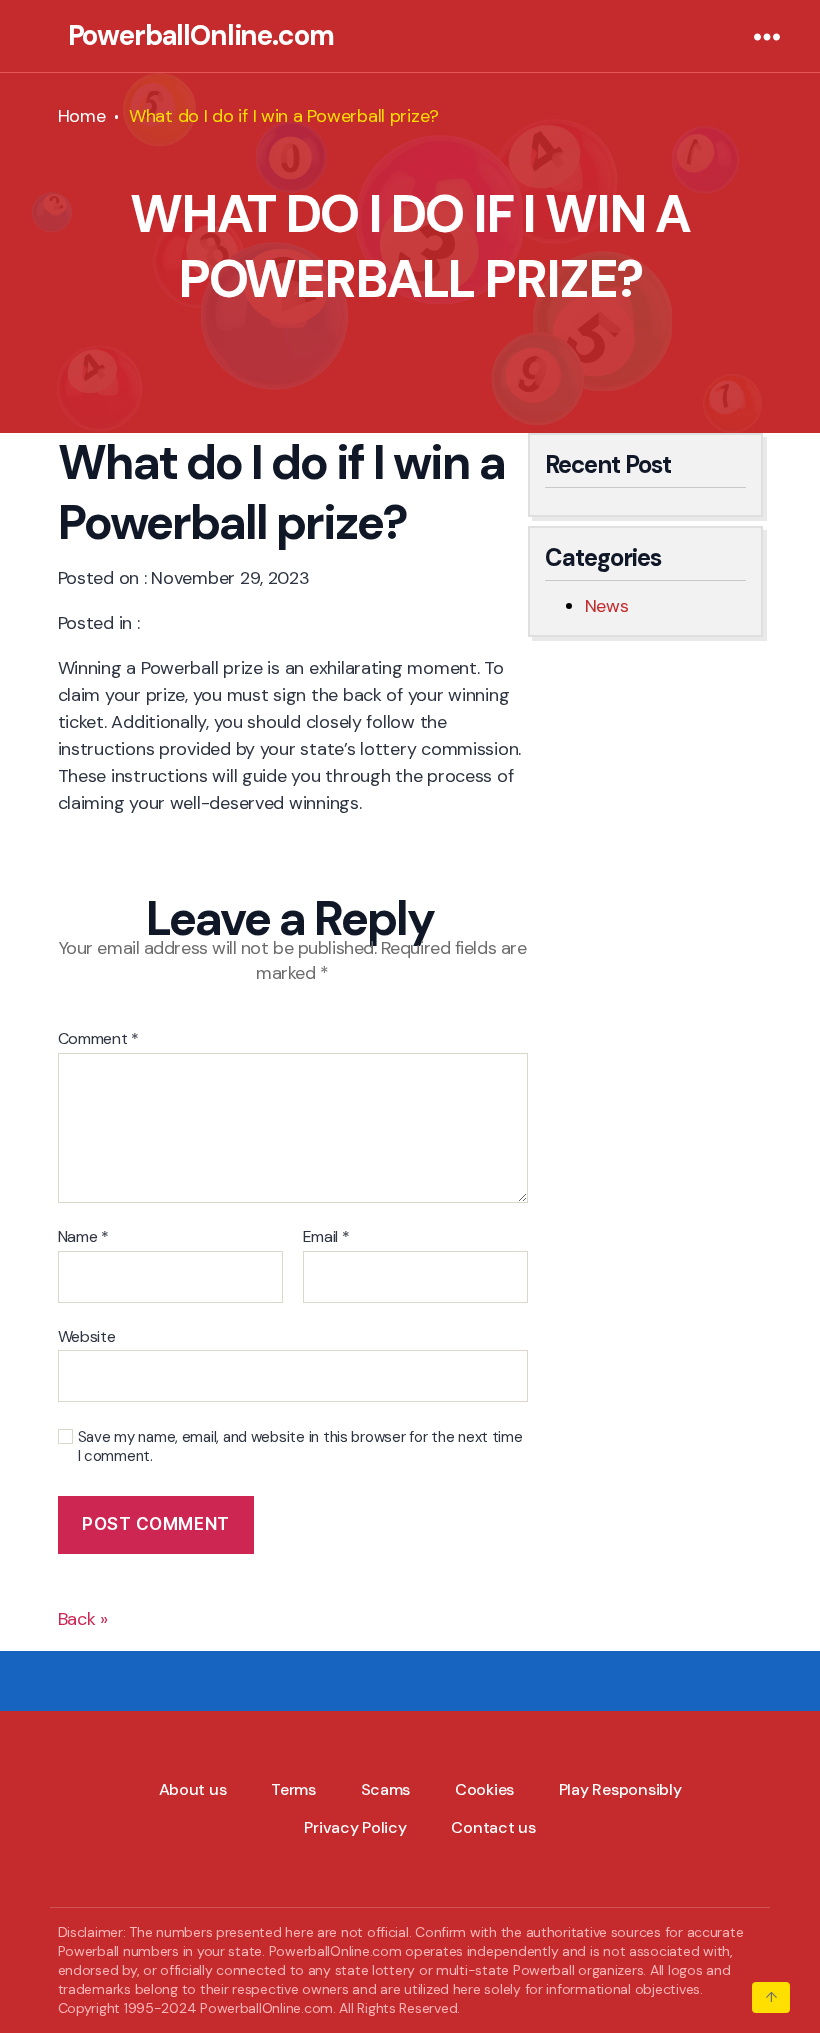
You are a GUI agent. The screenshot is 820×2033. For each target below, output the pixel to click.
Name (83, 1237)
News (607, 606)
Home (82, 116)
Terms (293, 1789)
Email (326, 1237)
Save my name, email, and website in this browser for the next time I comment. (300, 1447)
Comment (99, 1039)
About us (193, 1789)
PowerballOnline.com (201, 36)
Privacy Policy (355, 1827)
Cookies (484, 1789)
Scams (386, 1789)
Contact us (493, 1827)
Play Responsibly (620, 1789)
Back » (83, 1619)
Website (87, 1335)
